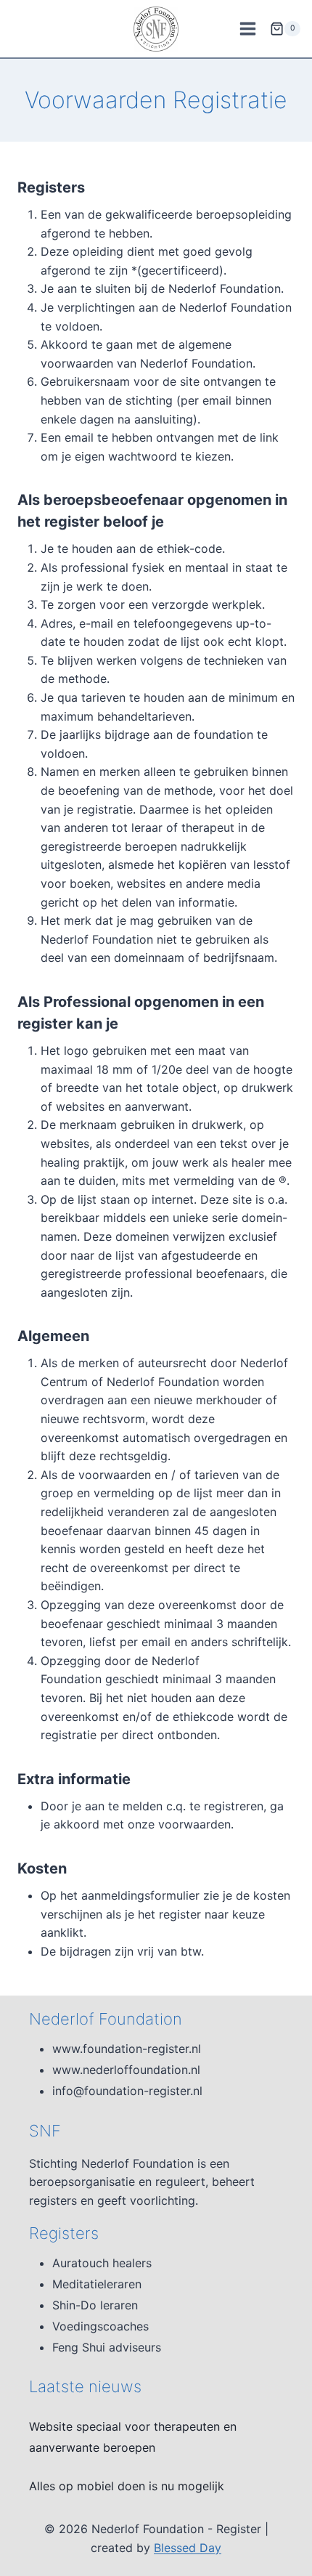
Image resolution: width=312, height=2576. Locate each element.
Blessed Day (188, 2548)
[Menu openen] (247, 28)
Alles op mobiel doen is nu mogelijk (127, 2486)
